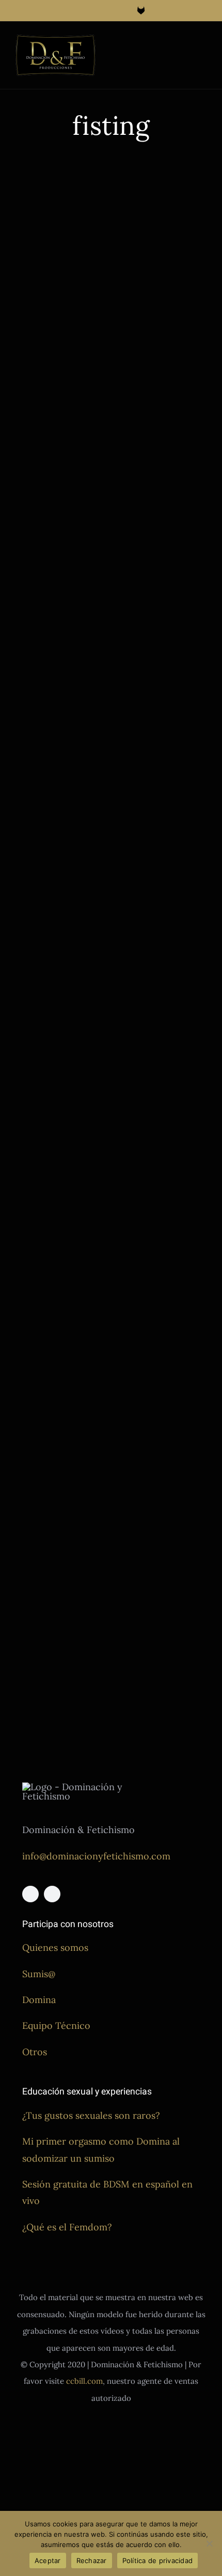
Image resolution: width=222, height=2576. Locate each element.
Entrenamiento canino (154, 509)
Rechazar (92, 2561)
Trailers (28, 401)
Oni (86, 353)
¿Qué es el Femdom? (67, 2227)
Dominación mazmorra (53, 340)
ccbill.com (84, 2381)
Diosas (26, 328)
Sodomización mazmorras (57, 389)
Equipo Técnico (56, 2026)
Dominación (59, 328)
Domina (39, 2000)
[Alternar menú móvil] (202, 45)
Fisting (26, 353)
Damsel (131, 1232)
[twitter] (52, 1894)
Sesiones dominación (49, 364)
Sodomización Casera (153, 545)
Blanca (173, 1220)
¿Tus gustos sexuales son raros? (91, 2115)
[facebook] (30, 1894)
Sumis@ (39, 1974)
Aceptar (48, 2561)
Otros (35, 2052)
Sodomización (38, 377)
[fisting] (59, 218)
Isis (148, 521)
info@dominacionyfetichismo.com (96, 1856)
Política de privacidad (158, 2561)
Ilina (70, 353)
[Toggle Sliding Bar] (184, 45)
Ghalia (50, 353)
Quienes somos (55, 1947)
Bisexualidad (139, 1220)
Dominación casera (149, 497)
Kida (126, 1496)
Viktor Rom (164, 1292)
